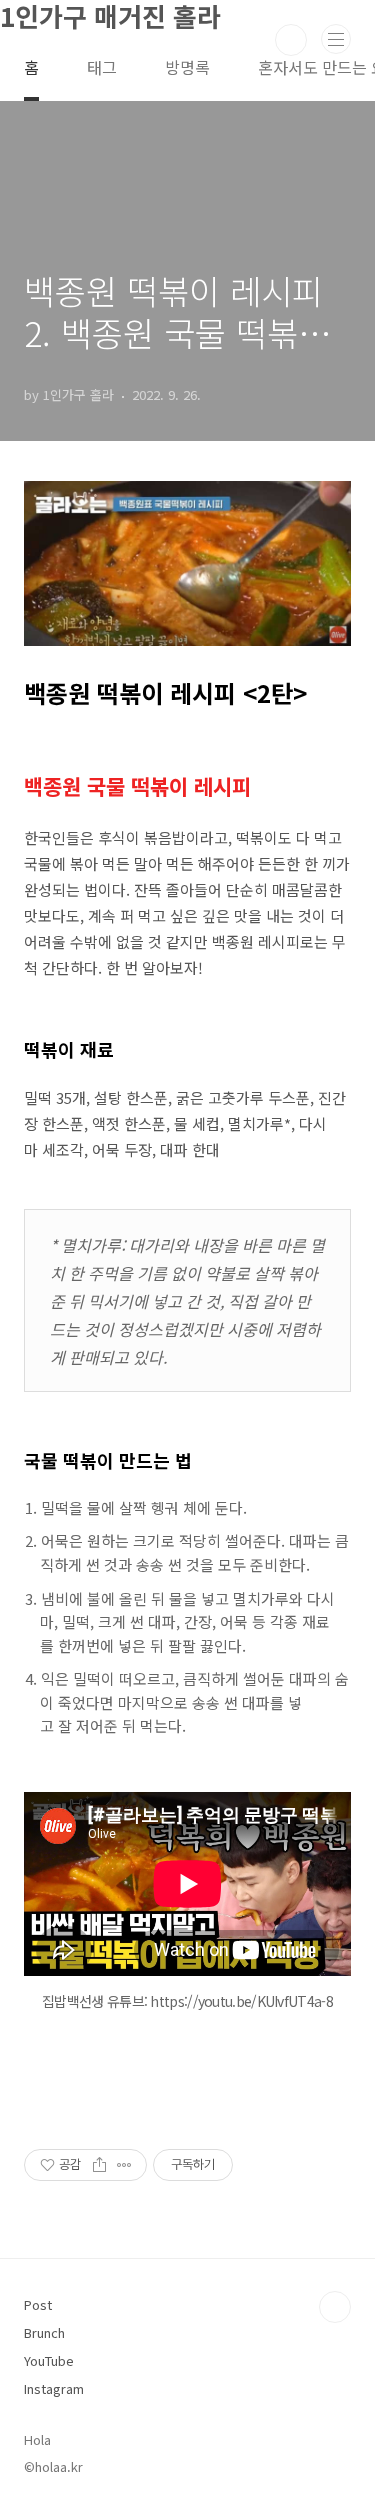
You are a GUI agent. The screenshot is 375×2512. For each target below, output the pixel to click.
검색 (291, 40)
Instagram (54, 2388)
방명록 (187, 67)
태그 (102, 67)
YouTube (49, 2360)
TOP (335, 2307)
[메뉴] (336, 39)
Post (38, 2304)
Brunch (44, 2332)
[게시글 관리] (124, 2165)
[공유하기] (99, 2165)
